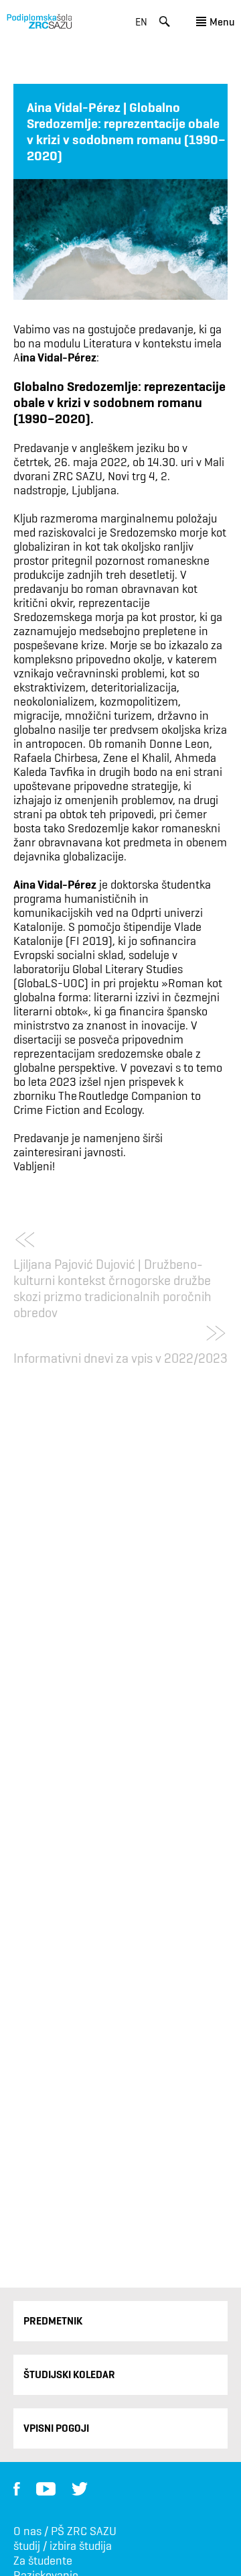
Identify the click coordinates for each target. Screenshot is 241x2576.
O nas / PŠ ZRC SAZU (65, 2531)
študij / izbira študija (63, 2546)
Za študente (43, 2561)
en (141, 22)
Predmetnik (53, 2321)
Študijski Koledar (69, 2374)
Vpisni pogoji (56, 2428)
